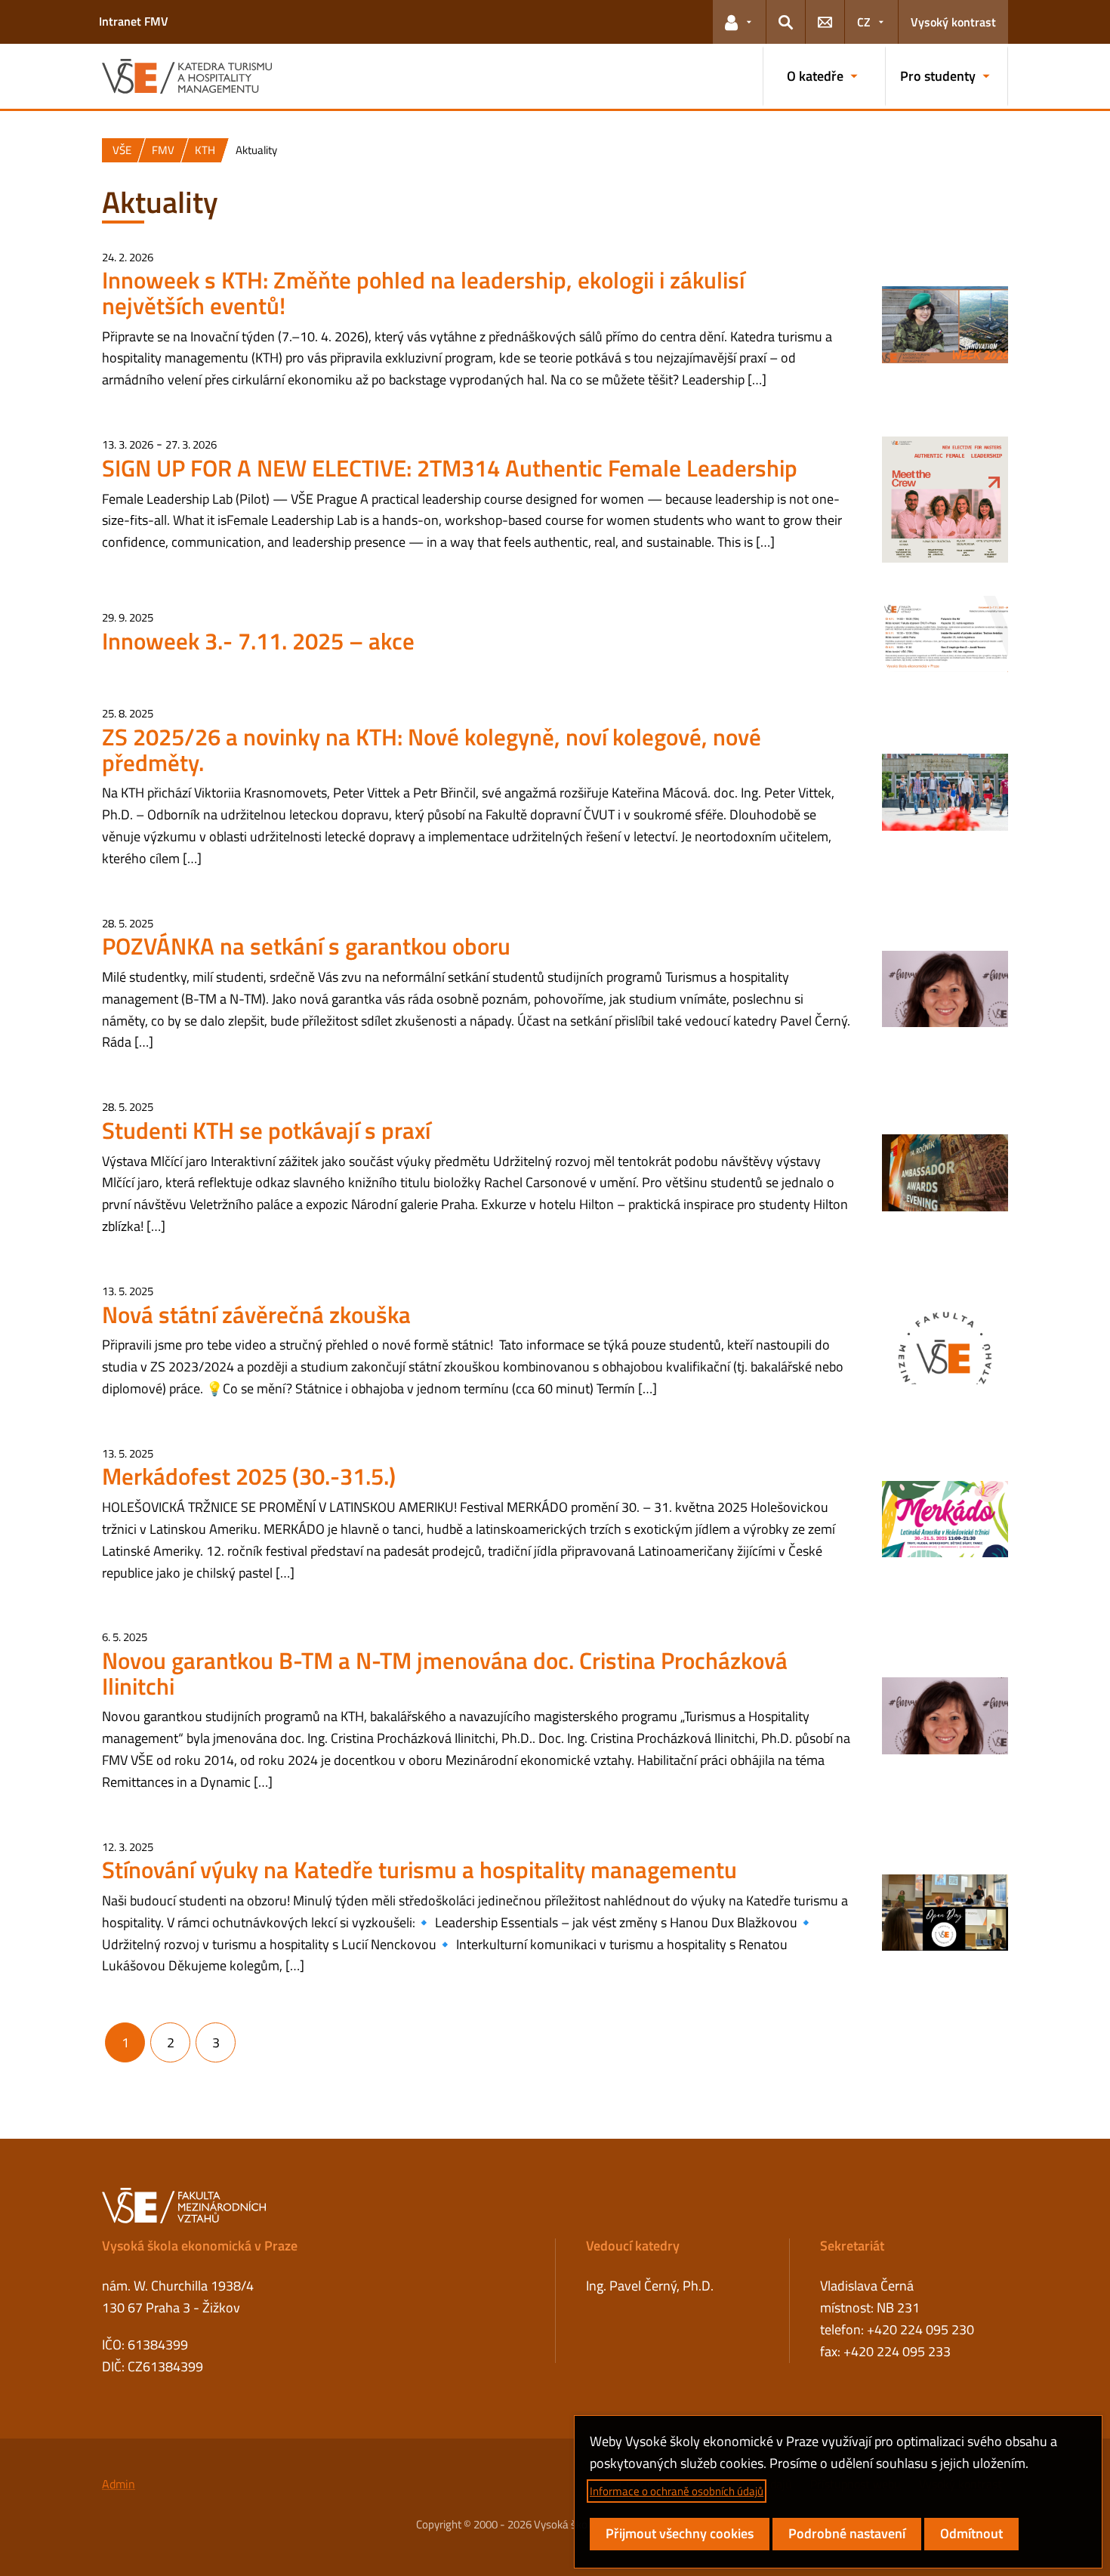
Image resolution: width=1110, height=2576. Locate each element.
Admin (119, 2484)
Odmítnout (971, 2533)
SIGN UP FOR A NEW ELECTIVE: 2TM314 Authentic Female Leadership (450, 468)
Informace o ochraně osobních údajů (677, 2491)
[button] (739, 22)
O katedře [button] (815, 76)
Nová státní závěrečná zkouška (256, 1314)
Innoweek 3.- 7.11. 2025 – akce (258, 641)
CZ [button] (864, 22)
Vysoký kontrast (953, 22)
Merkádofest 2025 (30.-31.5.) (249, 1476)
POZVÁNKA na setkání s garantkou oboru (306, 946)
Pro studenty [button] (938, 76)
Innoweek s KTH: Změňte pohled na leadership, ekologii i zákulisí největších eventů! (423, 293)
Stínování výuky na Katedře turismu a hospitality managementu (419, 1870)
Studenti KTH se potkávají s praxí (266, 1130)
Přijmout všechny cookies (680, 2533)
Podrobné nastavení (847, 2533)
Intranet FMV (134, 21)
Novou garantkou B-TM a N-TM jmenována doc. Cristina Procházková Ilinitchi (445, 1673)
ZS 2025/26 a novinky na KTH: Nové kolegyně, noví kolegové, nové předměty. (432, 750)
